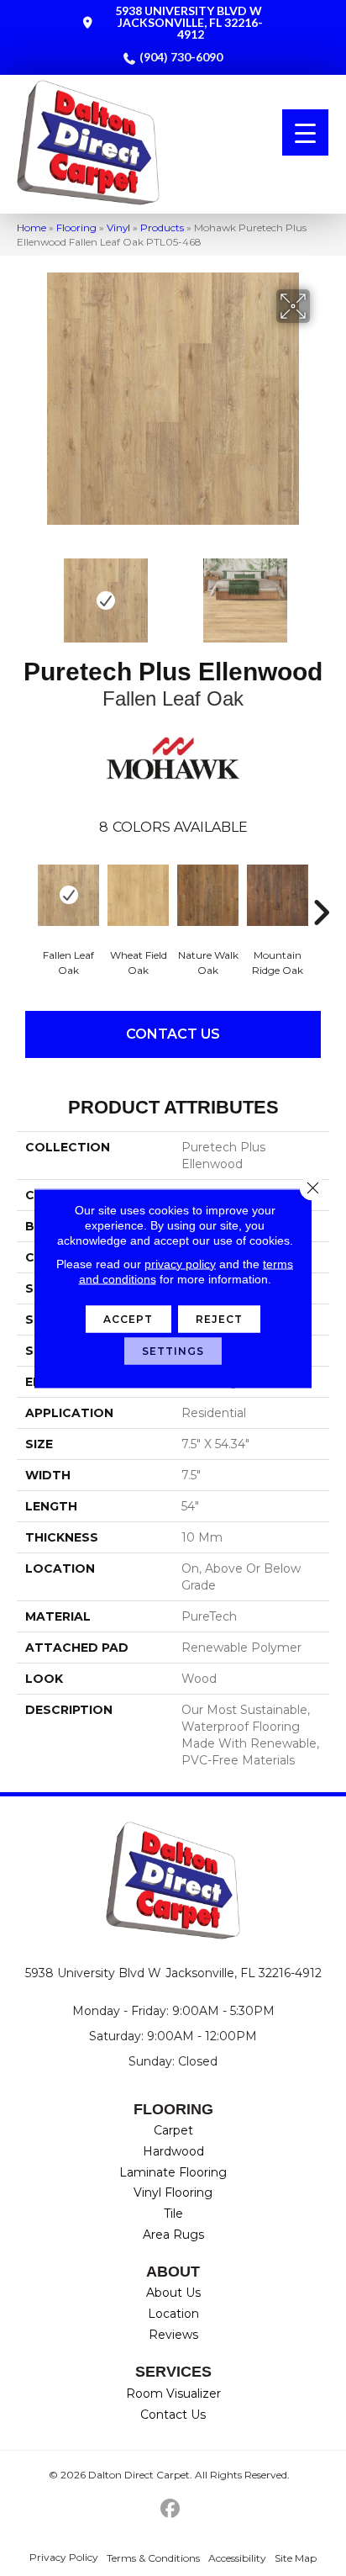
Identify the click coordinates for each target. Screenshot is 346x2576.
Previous (25, 592)
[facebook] (171, 2509)
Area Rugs (173, 2235)
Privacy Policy (64, 2557)
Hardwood (173, 2151)
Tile (173, 2214)
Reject (220, 1318)
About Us (173, 2293)
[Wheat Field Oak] (138, 895)
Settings (173, 1350)
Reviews (173, 2335)
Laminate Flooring (173, 2172)
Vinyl (118, 227)
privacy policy (180, 1263)
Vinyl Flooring (173, 2193)
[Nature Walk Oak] (208, 895)
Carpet (173, 2130)
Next (321, 592)
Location (173, 2314)
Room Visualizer (173, 2394)
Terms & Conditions (153, 2558)
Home (31, 227)
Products (162, 227)
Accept (128, 1318)
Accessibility (237, 2558)
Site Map (296, 2558)
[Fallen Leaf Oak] (68, 895)
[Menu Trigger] (305, 132)
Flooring (76, 227)
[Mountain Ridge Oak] (278, 895)
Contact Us (173, 1034)
